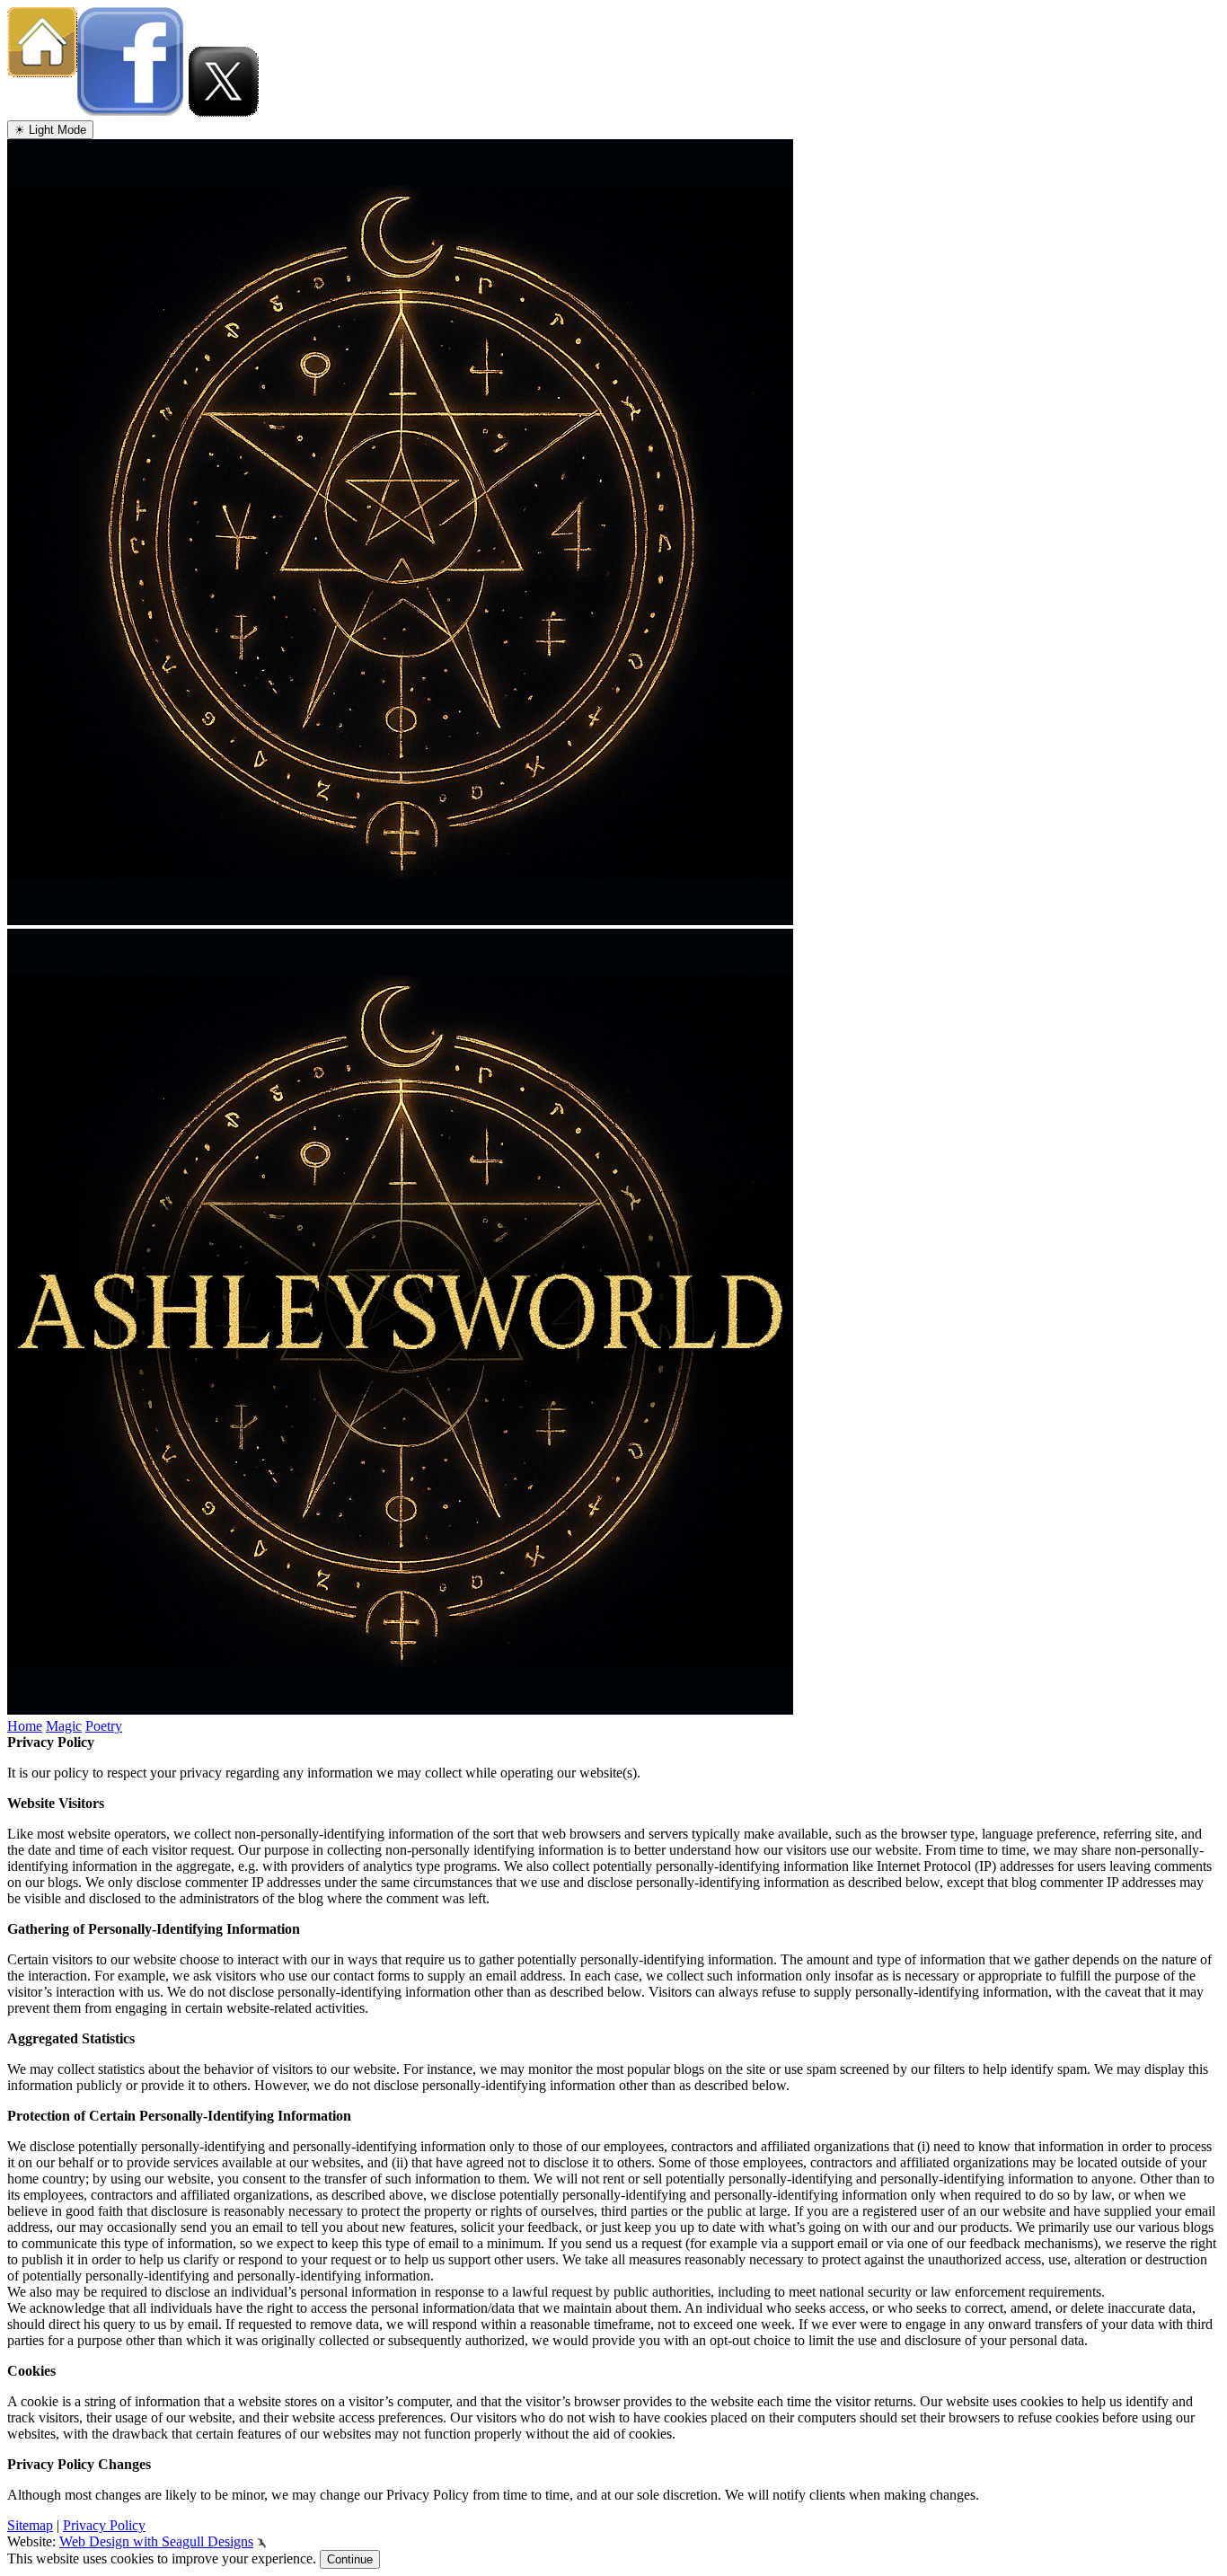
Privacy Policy (104, 2525)
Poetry (104, 1726)
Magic (64, 1726)
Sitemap (30, 2525)
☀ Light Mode (50, 130)
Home (25, 1726)
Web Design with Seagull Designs (156, 2541)
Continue (350, 2559)
